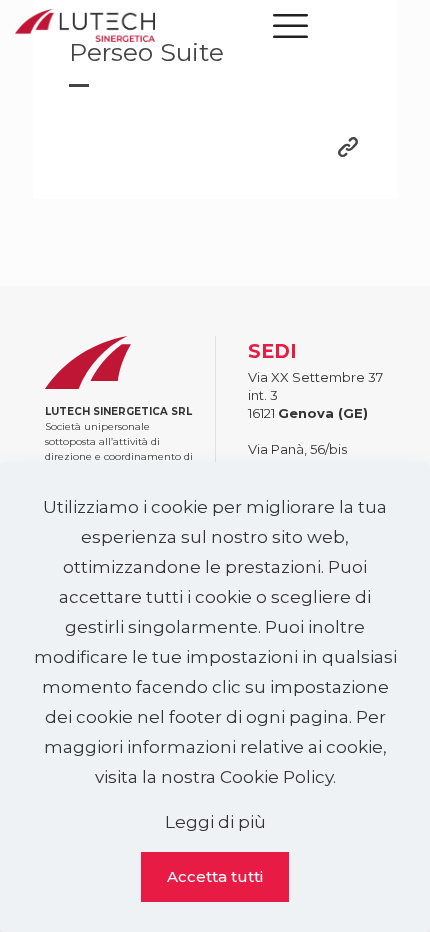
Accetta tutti (215, 876)
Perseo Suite (146, 52)
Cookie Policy (276, 777)
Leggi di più (215, 822)
